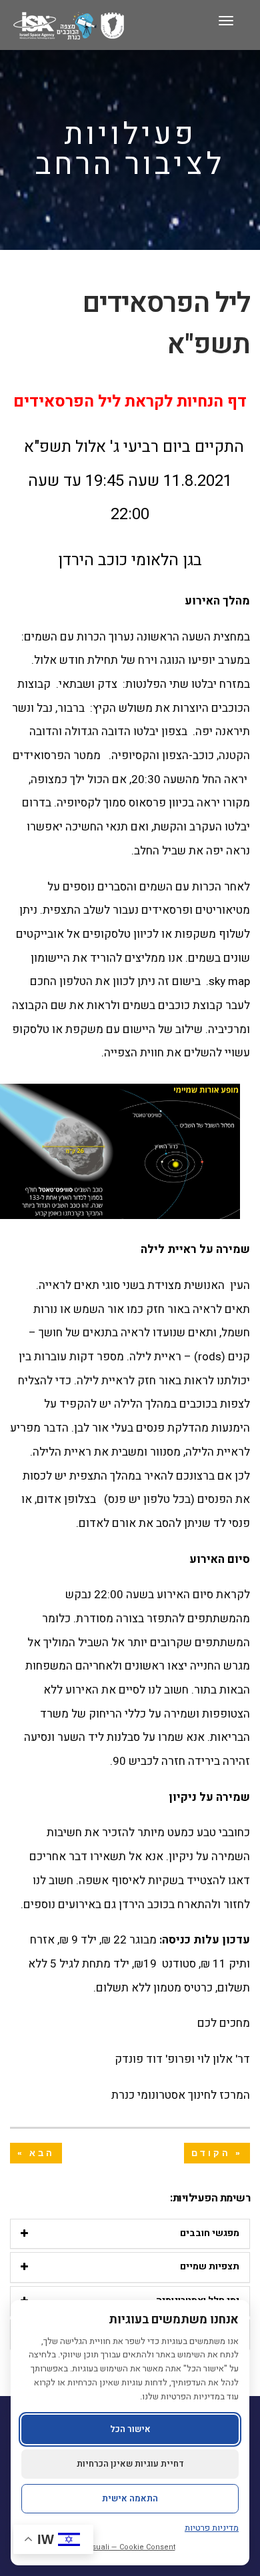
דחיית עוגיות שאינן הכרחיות (130, 2464)
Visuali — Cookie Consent (130, 2547)
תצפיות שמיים (210, 2266)
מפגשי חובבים (210, 2233)
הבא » (36, 2153)
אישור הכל (130, 2429)
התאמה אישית (130, 2498)
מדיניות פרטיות (212, 2528)
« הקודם (217, 2153)
